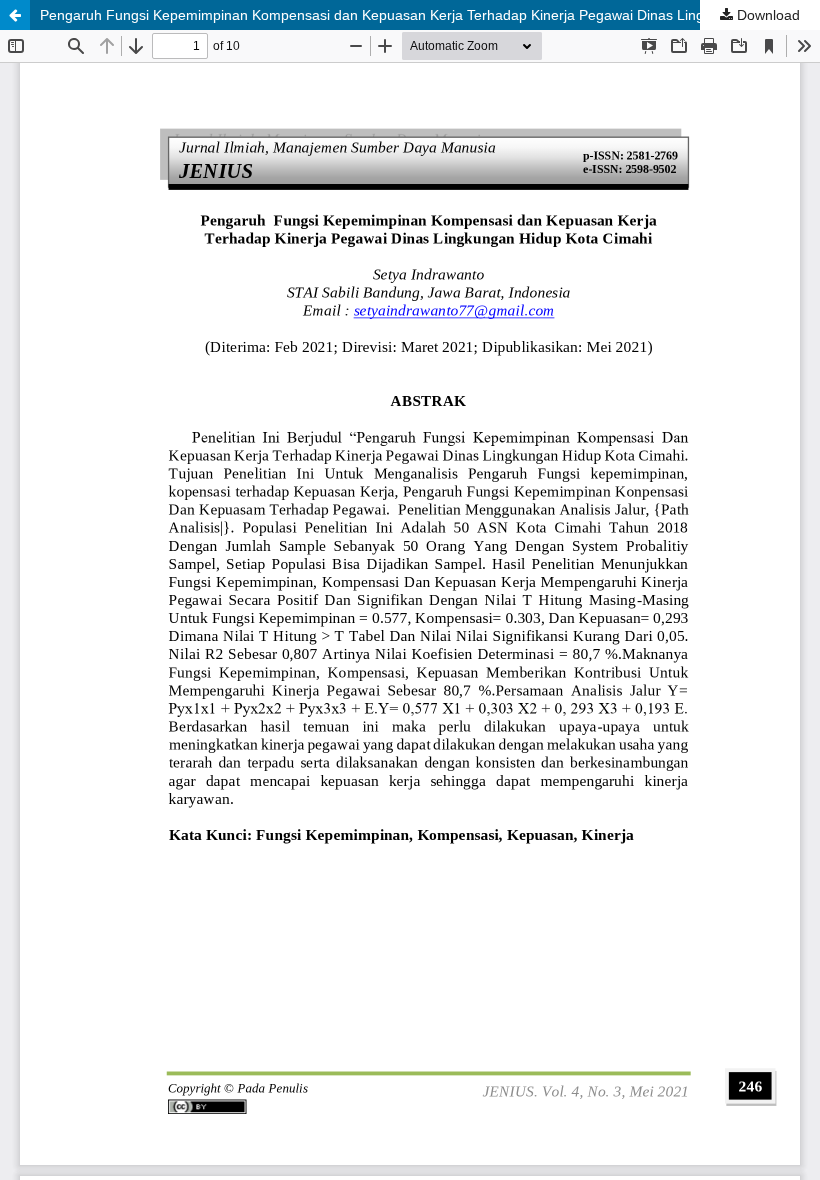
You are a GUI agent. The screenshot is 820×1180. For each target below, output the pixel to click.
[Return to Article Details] (15, 15)
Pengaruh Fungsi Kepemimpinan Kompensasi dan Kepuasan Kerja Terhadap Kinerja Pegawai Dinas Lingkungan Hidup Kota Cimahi (430, 15)
